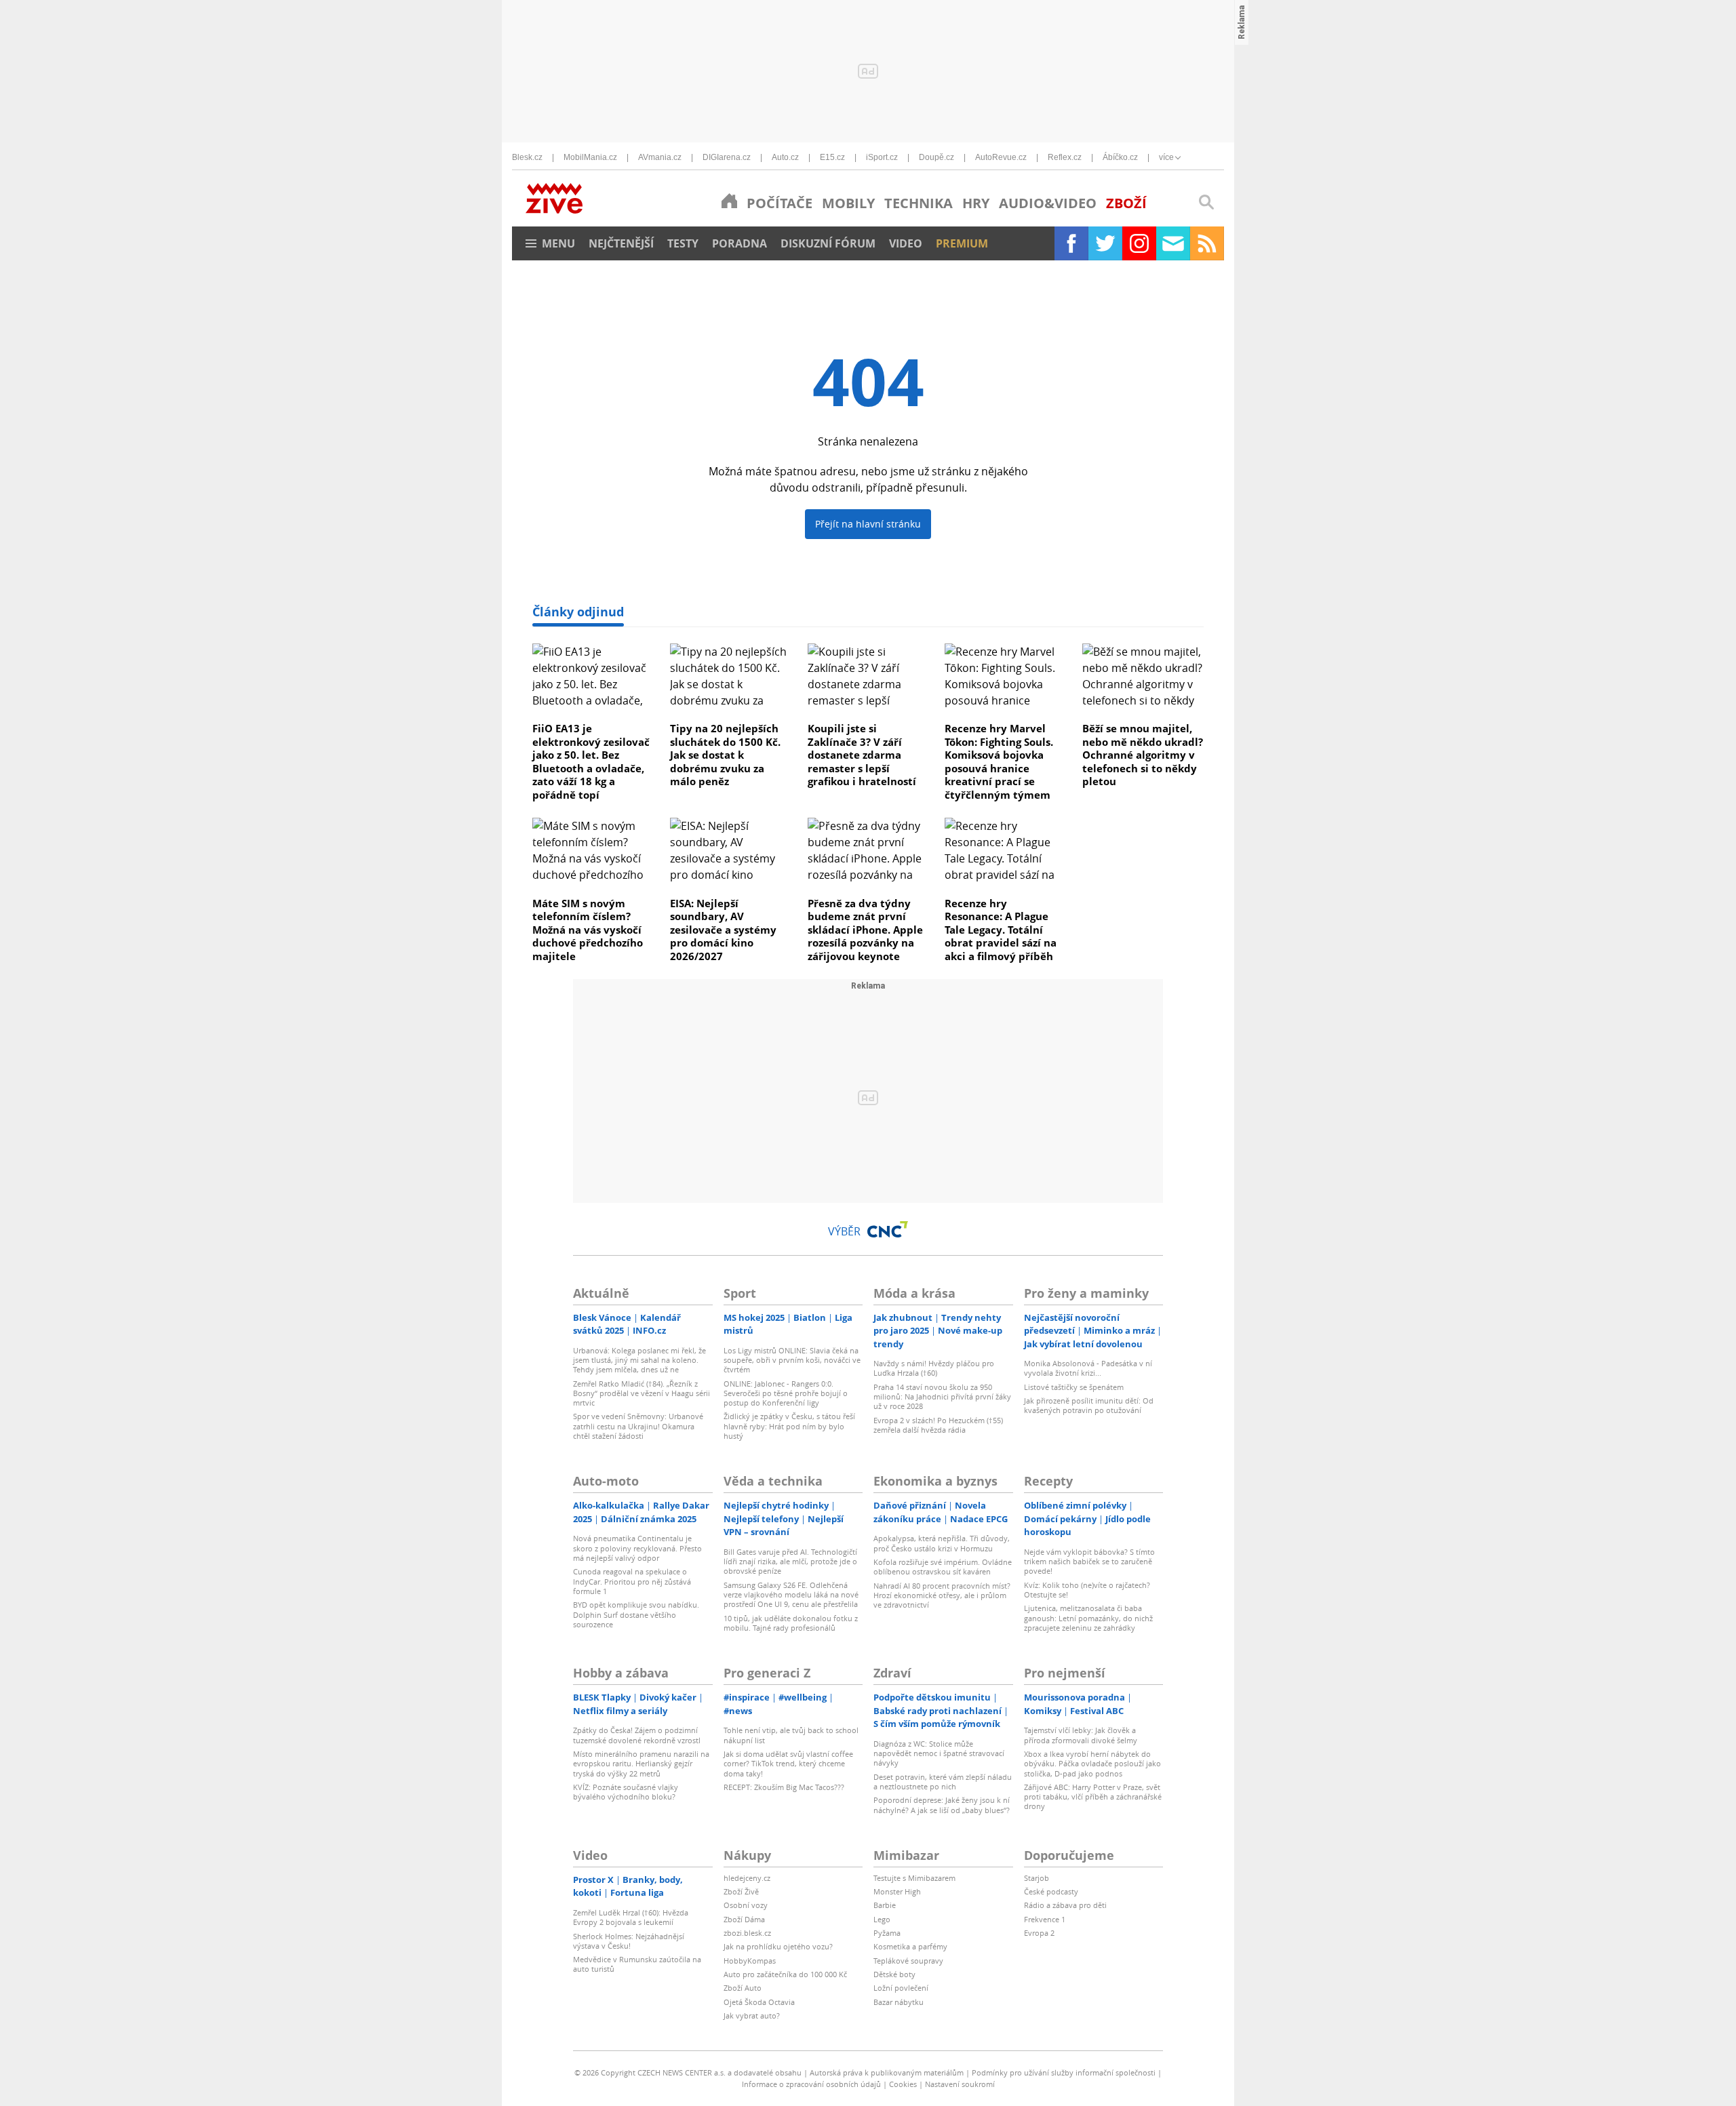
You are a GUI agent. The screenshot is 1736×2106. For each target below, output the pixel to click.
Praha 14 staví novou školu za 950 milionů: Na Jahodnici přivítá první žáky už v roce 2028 (942, 1397)
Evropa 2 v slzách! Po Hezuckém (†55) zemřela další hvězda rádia (938, 1425)
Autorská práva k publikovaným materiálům (887, 2072)
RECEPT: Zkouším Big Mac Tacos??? (784, 1787)
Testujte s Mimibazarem (914, 1878)
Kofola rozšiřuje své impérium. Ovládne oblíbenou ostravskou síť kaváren (943, 1567)
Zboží (1126, 203)
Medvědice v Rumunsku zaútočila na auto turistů (637, 1964)
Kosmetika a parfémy (910, 1946)
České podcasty (1051, 1891)
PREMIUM (962, 243)
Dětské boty (894, 1974)
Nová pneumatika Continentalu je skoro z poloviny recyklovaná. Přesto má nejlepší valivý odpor (637, 1548)
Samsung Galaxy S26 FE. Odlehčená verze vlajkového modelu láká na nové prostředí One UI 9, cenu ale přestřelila (791, 1595)
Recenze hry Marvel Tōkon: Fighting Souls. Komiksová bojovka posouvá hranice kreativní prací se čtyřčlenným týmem (999, 761)
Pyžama (887, 1933)
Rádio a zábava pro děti (1065, 1905)
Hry (976, 203)
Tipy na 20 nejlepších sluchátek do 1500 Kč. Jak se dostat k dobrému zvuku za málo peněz (725, 755)
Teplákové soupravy (908, 1961)
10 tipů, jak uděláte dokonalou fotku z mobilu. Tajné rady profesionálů (791, 1623)
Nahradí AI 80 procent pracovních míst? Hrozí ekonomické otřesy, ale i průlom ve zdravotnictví (942, 1595)
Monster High (897, 1891)
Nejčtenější (621, 243)
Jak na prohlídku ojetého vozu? (778, 1946)
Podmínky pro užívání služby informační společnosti (1064, 2072)
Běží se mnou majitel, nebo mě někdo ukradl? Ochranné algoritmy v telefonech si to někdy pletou (1143, 755)
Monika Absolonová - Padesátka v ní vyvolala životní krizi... (1088, 1368)
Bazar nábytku (899, 2002)
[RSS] (1207, 243)
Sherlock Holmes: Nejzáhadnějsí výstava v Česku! (629, 1941)
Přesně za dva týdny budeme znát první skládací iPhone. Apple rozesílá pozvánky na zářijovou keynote (865, 930)
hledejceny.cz (747, 1878)
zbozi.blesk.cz (747, 1933)
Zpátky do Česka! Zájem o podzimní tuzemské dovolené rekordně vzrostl (637, 1735)
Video (906, 243)
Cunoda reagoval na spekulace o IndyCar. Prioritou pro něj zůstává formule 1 (632, 1581)
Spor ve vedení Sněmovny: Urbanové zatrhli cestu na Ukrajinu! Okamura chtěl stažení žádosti (638, 1426)
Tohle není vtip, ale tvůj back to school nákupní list (791, 1735)
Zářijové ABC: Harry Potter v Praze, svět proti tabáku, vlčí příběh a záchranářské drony (1093, 1797)
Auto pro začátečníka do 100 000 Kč (785, 1974)
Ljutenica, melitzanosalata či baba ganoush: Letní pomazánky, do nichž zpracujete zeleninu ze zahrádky (1088, 1618)
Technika (919, 203)
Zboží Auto (743, 1988)
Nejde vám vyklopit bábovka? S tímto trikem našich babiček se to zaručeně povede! (1089, 1562)
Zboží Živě (741, 1891)
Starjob (1037, 1878)
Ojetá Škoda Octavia (759, 2002)
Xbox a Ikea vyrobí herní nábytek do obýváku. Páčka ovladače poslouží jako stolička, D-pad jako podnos (1092, 1764)
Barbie (885, 1905)
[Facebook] (1071, 243)
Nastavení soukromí (960, 2084)
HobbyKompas (750, 1961)
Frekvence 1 (1045, 1919)
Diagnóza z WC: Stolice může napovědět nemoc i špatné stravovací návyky (939, 1753)
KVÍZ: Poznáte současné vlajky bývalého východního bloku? (626, 1792)
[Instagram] (1139, 243)
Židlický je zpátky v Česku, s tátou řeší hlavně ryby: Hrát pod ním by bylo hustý (789, 1426)
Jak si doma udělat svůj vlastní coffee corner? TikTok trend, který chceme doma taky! (788, 1764)
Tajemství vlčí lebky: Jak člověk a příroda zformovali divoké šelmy (1081, 1735)
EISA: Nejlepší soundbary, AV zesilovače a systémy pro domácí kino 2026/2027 (723, 930)
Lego (882, 1919)
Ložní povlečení (901, 1988)
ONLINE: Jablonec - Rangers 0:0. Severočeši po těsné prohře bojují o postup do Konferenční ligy (786, 1393)
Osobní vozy (746, 1905)
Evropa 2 (1039, 1933)
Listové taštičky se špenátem (1074, 1387)
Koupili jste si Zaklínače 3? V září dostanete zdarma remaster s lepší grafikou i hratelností (862, 755)
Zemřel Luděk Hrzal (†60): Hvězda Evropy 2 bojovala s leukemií (631, 1917)
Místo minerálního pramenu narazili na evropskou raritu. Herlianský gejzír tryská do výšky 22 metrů (641, 1764)
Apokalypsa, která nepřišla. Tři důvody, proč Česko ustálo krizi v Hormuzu (942, 1543)
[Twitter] (1105, 243)
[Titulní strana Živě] (729, 201)
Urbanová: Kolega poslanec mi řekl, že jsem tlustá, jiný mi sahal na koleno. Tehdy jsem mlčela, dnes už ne (639, 1360)
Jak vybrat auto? (752, 2015)
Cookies (903, 2084)
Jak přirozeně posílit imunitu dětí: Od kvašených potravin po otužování (1089, 1405)
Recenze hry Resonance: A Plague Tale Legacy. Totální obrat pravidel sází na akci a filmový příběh (1001, 930)
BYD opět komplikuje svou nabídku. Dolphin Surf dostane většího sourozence (636, 1614)
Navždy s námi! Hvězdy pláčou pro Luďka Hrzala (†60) (934, 1368)
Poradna (739, 243)
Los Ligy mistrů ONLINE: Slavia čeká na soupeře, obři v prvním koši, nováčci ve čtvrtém (792, 1360)
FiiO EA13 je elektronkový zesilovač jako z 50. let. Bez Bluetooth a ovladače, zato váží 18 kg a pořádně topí (591, 761)
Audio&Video (1048, 203)
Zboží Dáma (744, 1919)
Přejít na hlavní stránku (868, 524)
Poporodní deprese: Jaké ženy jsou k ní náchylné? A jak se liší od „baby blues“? (942, 1805)
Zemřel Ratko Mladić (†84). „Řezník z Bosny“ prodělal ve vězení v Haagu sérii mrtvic (642, 1393)
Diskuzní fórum (828, 243)
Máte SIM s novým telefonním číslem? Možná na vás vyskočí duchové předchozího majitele (588, 930)
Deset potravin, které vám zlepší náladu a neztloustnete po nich (943, 1782)
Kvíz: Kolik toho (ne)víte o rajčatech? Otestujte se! (1087, 1590)
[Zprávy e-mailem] (1173, 243)
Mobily (848, 203)
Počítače (780, 203)
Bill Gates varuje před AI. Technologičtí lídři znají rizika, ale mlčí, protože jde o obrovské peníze (790, 1562)
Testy (683, 243)
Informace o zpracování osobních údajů (811, 2084)
